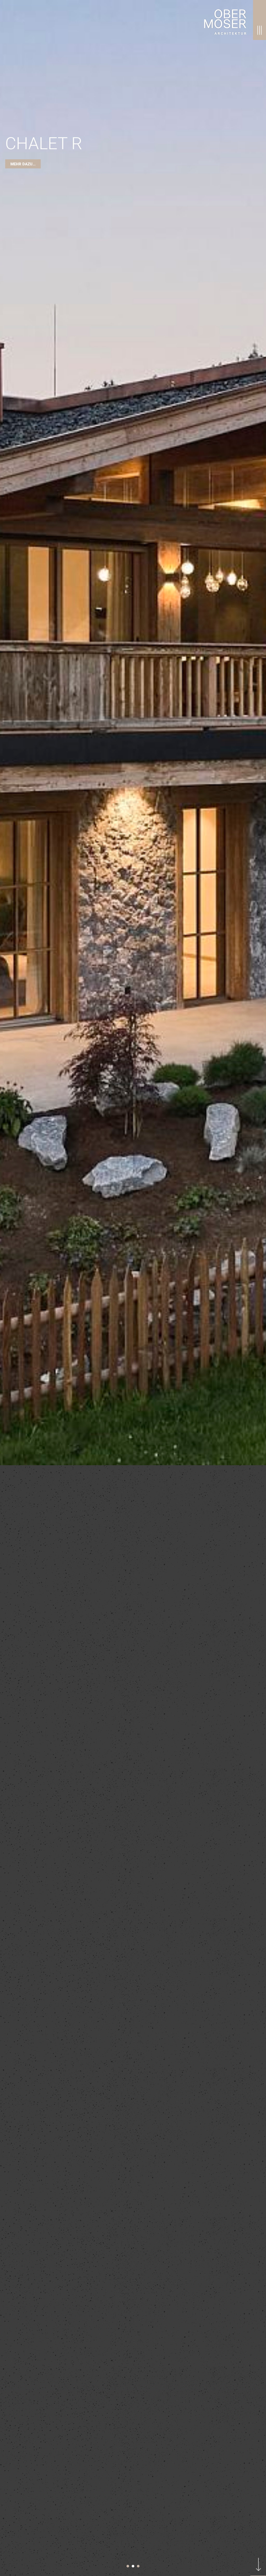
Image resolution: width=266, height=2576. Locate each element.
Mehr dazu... (23, 2056)
